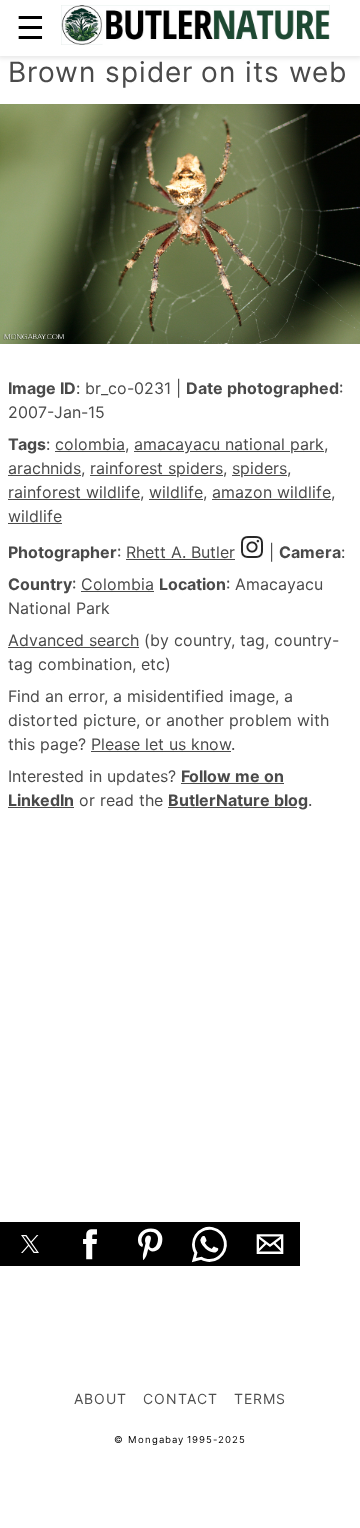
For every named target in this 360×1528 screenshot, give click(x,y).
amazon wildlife (271, 492)
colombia (90, 444)
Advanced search (73, 640)
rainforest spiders (156, 468)
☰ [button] (30, 27)
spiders (259, 468)
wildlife (176, 492)
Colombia (117, 584)
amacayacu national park (229, 444)
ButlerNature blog (238, 800)
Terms (260, 1398)
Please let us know (161, 744)
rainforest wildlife (74, 492)
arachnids (44, 468)
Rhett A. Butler (180, 552)
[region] (180, 994)
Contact (180, 1398)
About (100, 1398)
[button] (30, 1244)
